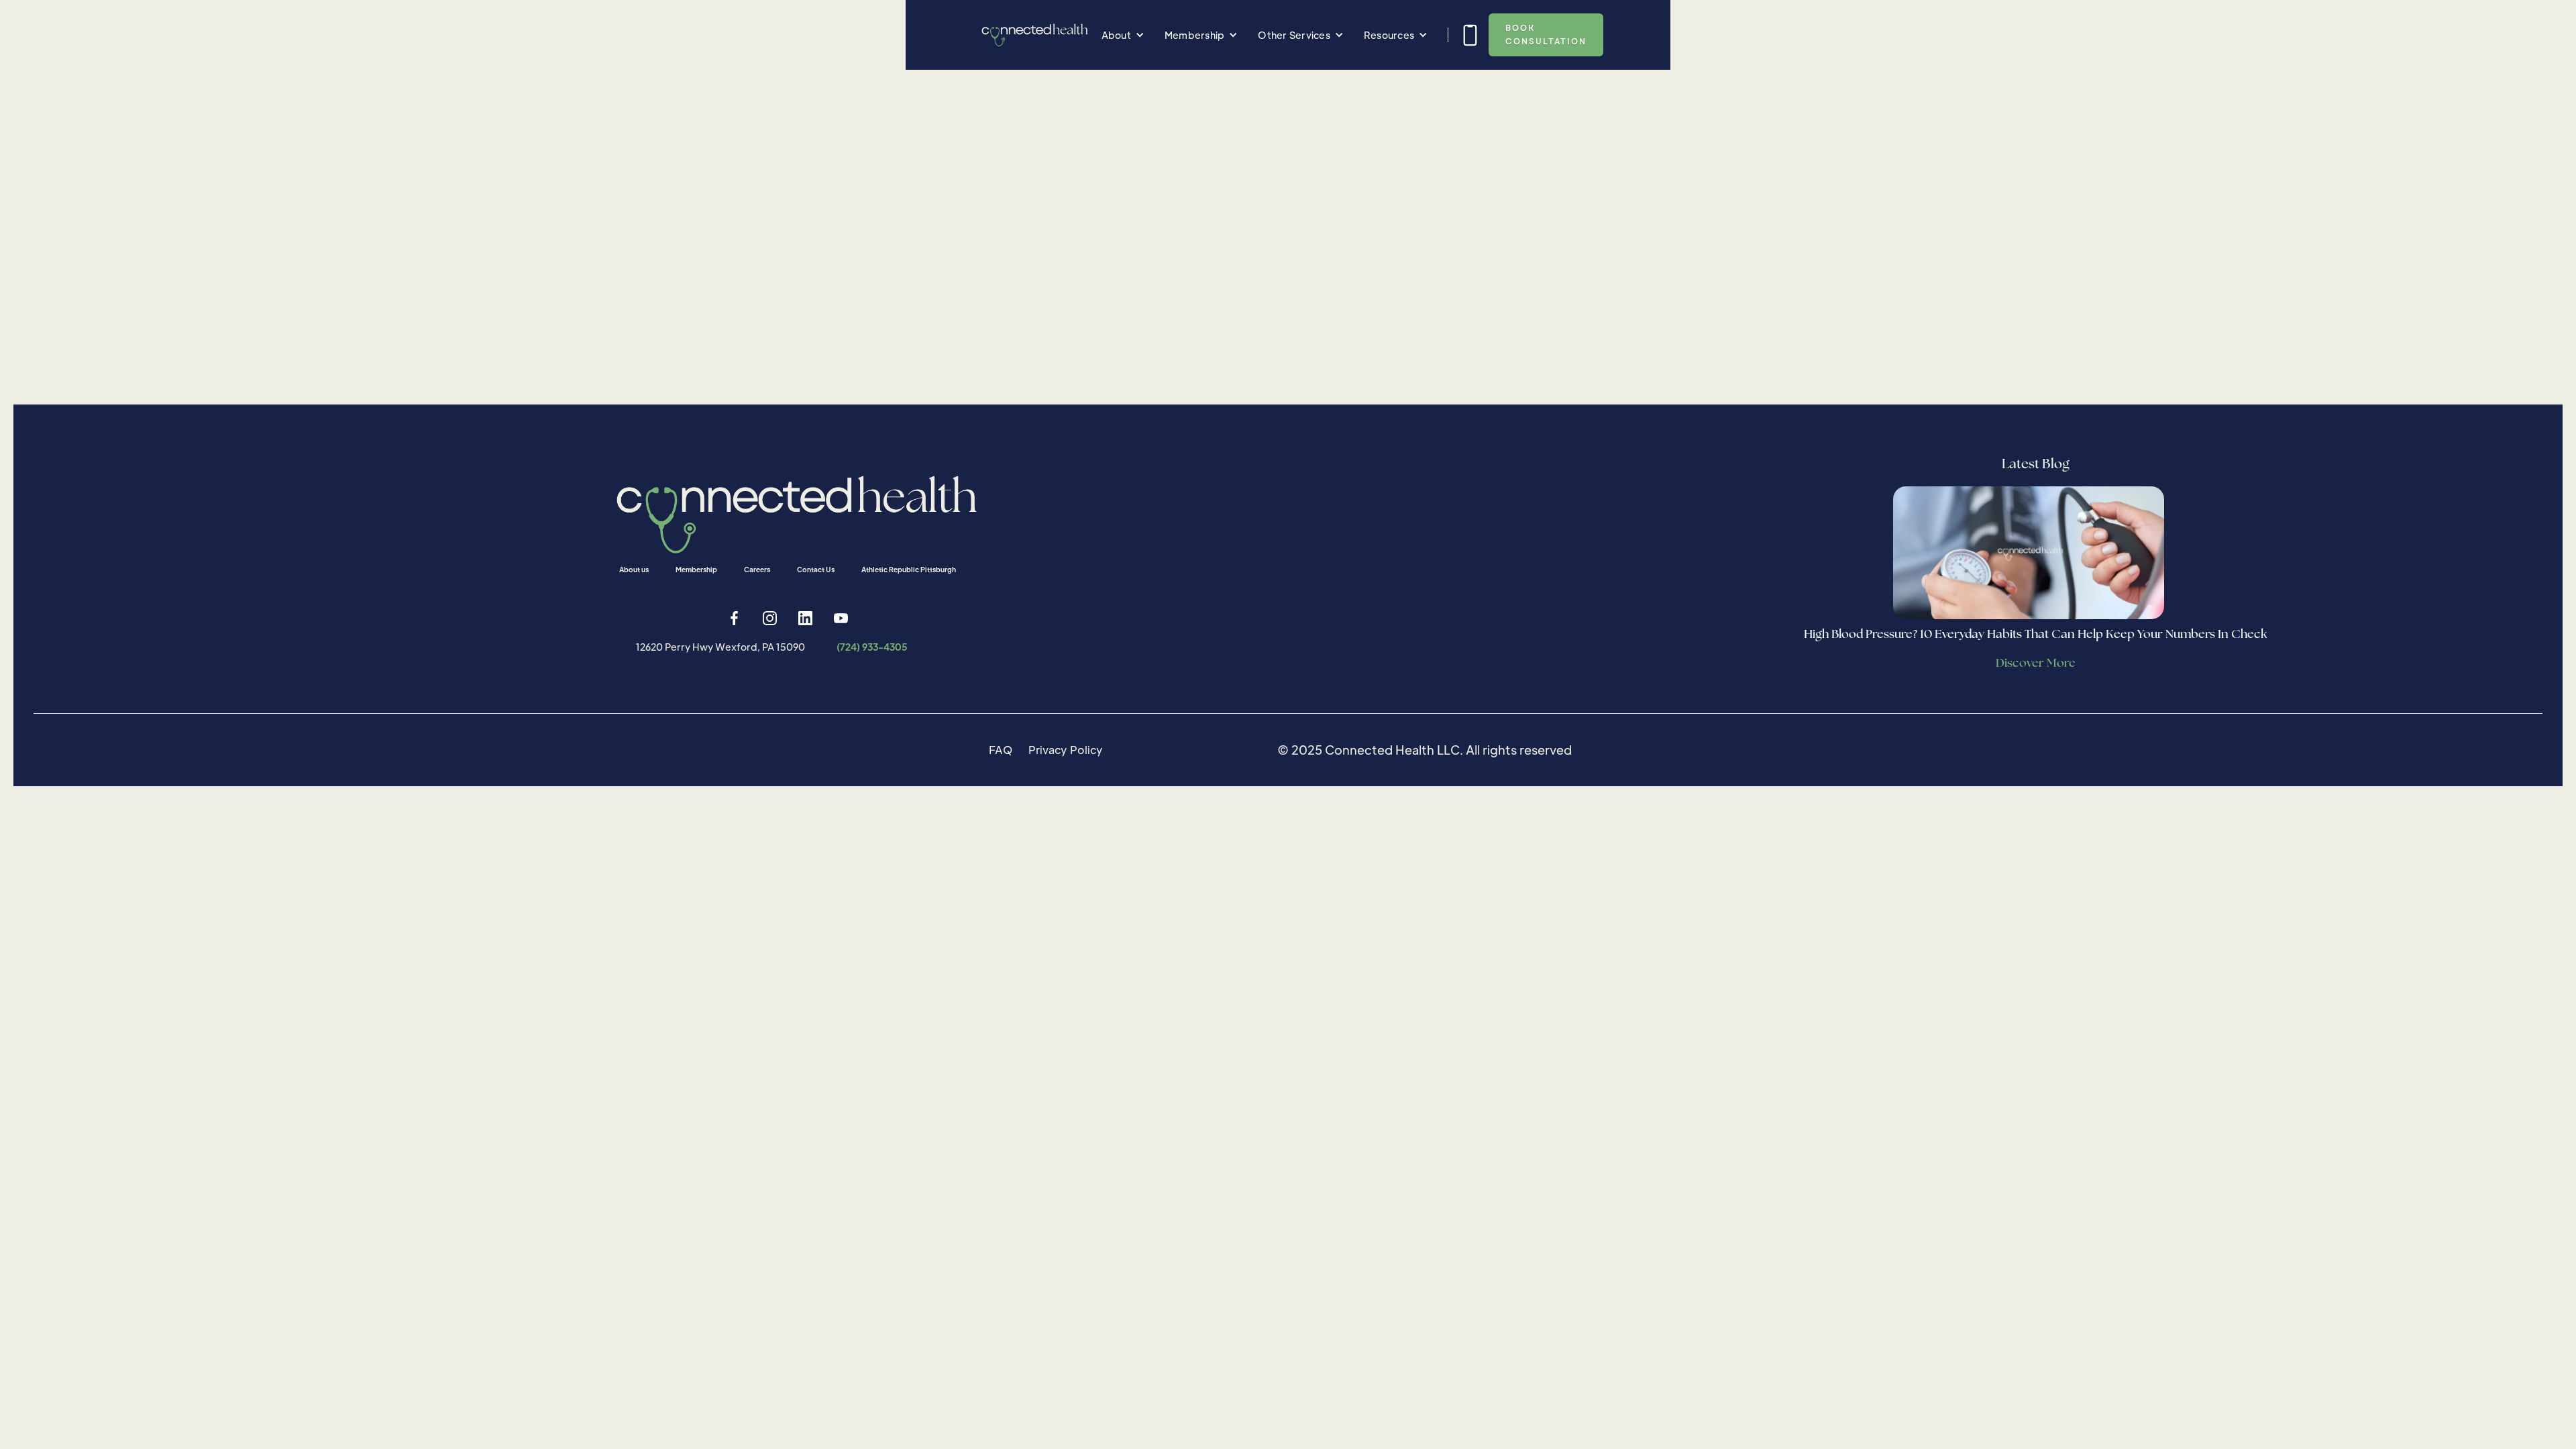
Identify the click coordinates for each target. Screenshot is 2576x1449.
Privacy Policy (1066, 750)
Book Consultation (1546, 35)
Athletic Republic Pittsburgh (909, 569)
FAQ (1001, 750)
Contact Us (816, 569)
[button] (1123, 35)
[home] (1032, 35)
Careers (757, 569)
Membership (696, 569)
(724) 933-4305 (872, 647)
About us (634, 569)
